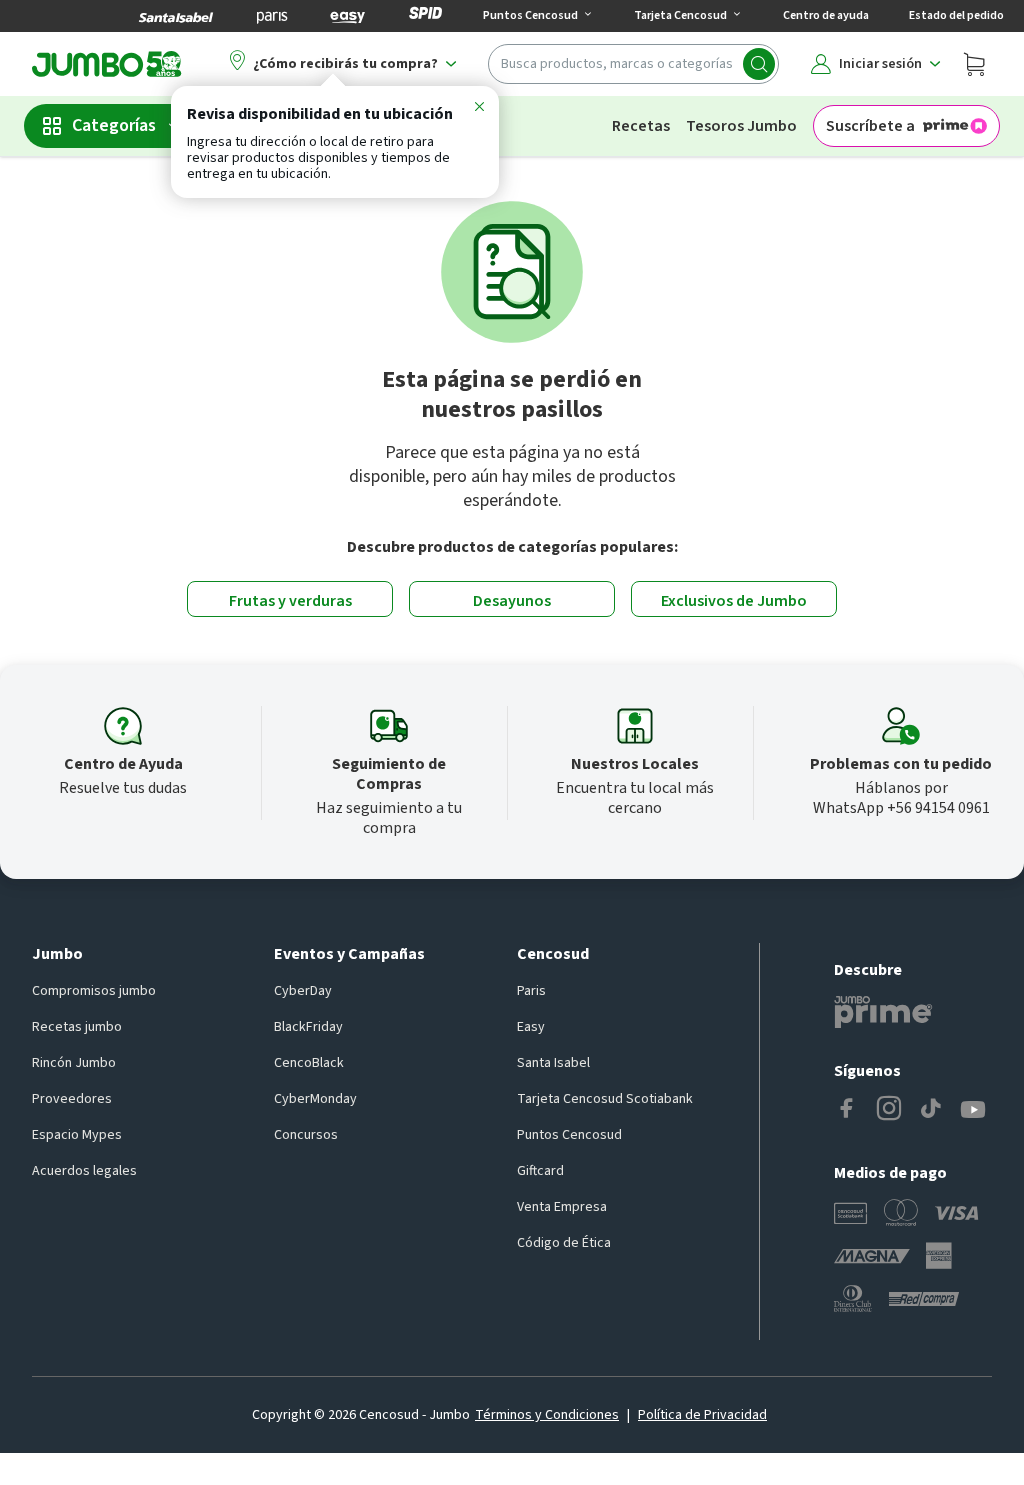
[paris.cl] (272, 16)
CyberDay (303, 991)
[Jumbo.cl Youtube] (973, 1110)
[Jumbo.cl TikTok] (931, 1110)
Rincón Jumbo (74, 1063)
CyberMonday (315, 1099)
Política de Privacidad (702, 1415)
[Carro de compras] (974, 64)
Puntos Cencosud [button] (530, 15)
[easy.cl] (348, 16)
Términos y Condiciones (547, 1415)
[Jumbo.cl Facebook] (847, 1110)
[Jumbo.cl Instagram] (889, 1110)
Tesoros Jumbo (741, 126)
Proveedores (72, 1099)
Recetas (641, 126)
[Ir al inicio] (107, 64)
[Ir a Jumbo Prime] (883, 1012)
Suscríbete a (870, 126)
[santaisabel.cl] (176, 16)
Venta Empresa (562, 1207)
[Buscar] (759, 64)
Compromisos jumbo (94, 991)
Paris (531, 991)
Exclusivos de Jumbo (734, 601)
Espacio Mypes (77, 1135)
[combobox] (633, 64)
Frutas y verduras (290, 601)
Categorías (114, 125)
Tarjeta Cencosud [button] (680, 15)
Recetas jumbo (77, 1027)
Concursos (306, 1135)
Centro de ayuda (826, 15)
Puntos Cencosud (569, 1135)
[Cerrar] (479, 110)
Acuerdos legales (84, 1171)
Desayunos (512, 601)
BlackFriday (308, 1027)
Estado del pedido (956, 15)
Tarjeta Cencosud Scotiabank (605, 1099)
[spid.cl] (425, 16)
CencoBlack (309, 1063)
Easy (531, 1027)
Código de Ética (564, 1243)
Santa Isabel (553, 1063)
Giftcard (540, 1171)
